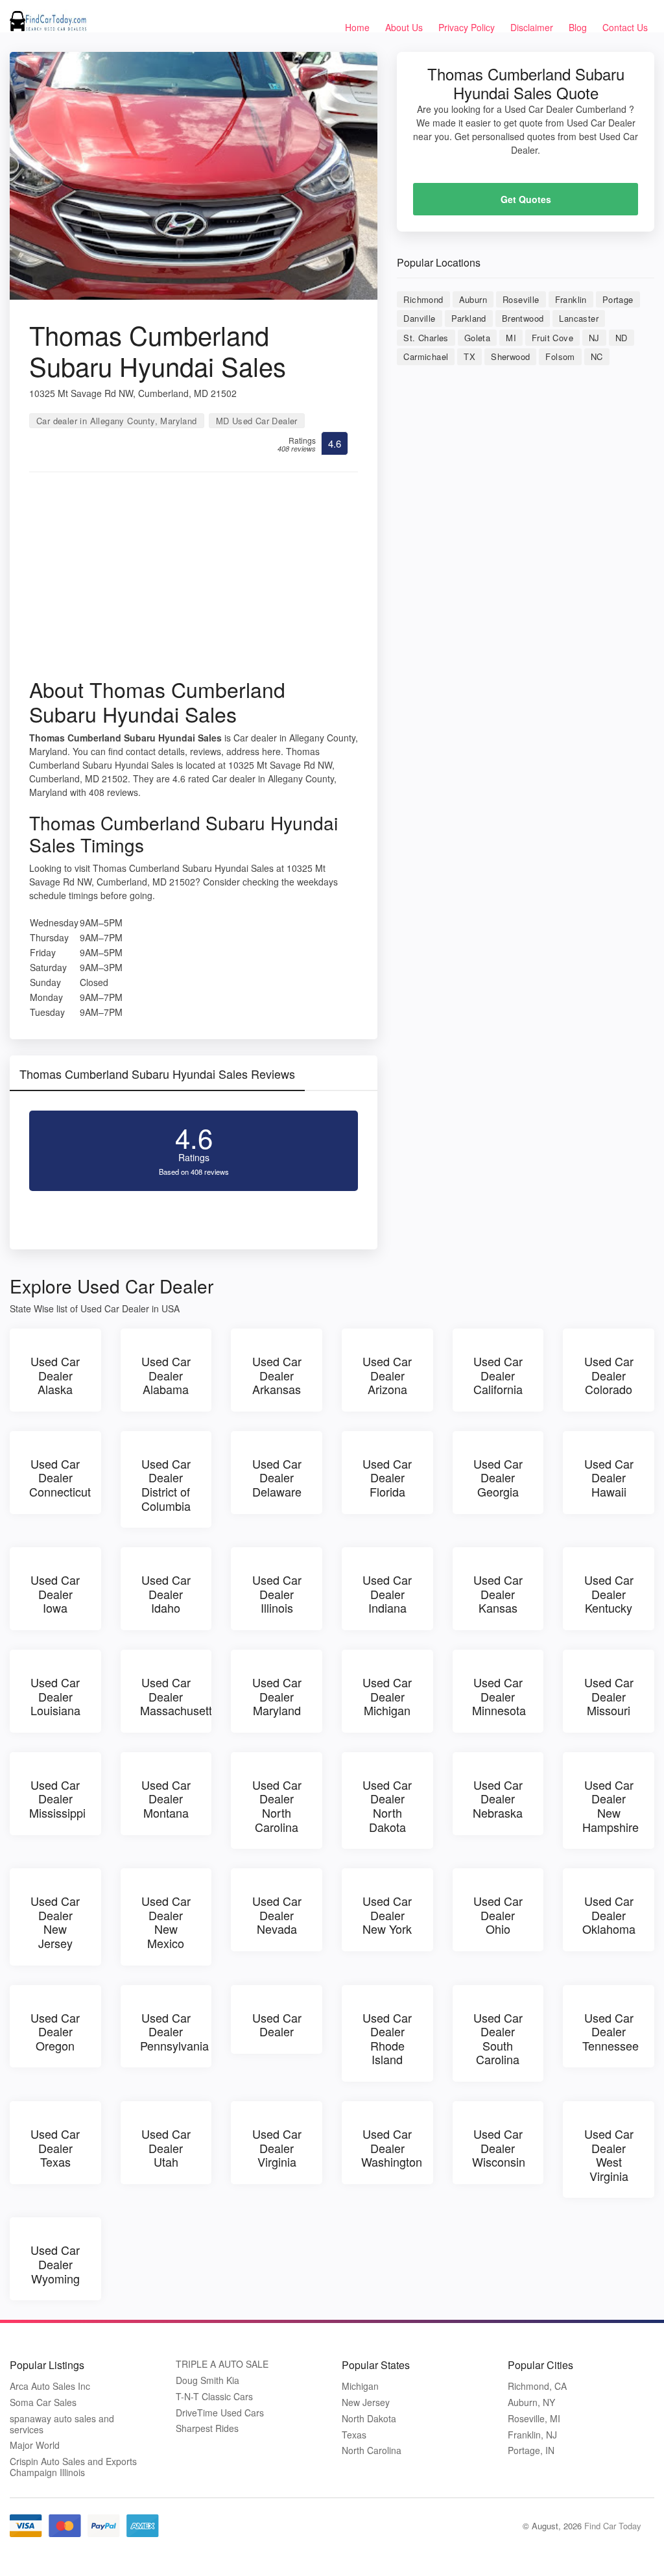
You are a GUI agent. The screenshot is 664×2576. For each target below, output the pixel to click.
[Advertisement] (194, 579)
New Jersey (366, 2402)
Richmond (423, 299)
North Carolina (372, 2450)
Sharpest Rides (207, 2428)
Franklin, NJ (532, 2435)
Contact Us (625, 27)
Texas (354, 2435)
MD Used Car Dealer (257, 421)
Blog (578, 27)
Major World (35, 2445)
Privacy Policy (467, 27)
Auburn (473, 299)
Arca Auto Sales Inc (50, 2386)
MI (511, 338)
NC (597, 356)
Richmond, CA (537, 2386)
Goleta (477, 338)
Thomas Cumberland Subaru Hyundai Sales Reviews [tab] (157, 1074)
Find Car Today (613, 2526)
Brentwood (523, 318)
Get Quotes (526, 199)
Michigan (360, 2386)
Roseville (521, 299)
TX (469, 356)
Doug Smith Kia (207, 2380)
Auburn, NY (531, 2402)
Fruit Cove (552, 338)
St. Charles (426, 338)
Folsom (560, 356)
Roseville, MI (534, 2419)
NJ (594, 338)
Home (357, 27)
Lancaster (579, 318)
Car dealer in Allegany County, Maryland (117, 421)
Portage (618, 299)
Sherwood (510, 356)
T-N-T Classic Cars (214, 2397)
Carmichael (426, 356)
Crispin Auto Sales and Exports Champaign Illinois (73, 2467)
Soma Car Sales (43, 2402)
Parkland (469, 318)
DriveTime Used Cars (220, 2413)
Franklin (571, 299)
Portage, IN (531, 2450)
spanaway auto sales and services (62, 2424)
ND (622, 338)
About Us (404, 27)
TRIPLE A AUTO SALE (222, 2364)
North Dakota (369, 2419)
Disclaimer (532, 27)
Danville (419, 318)
